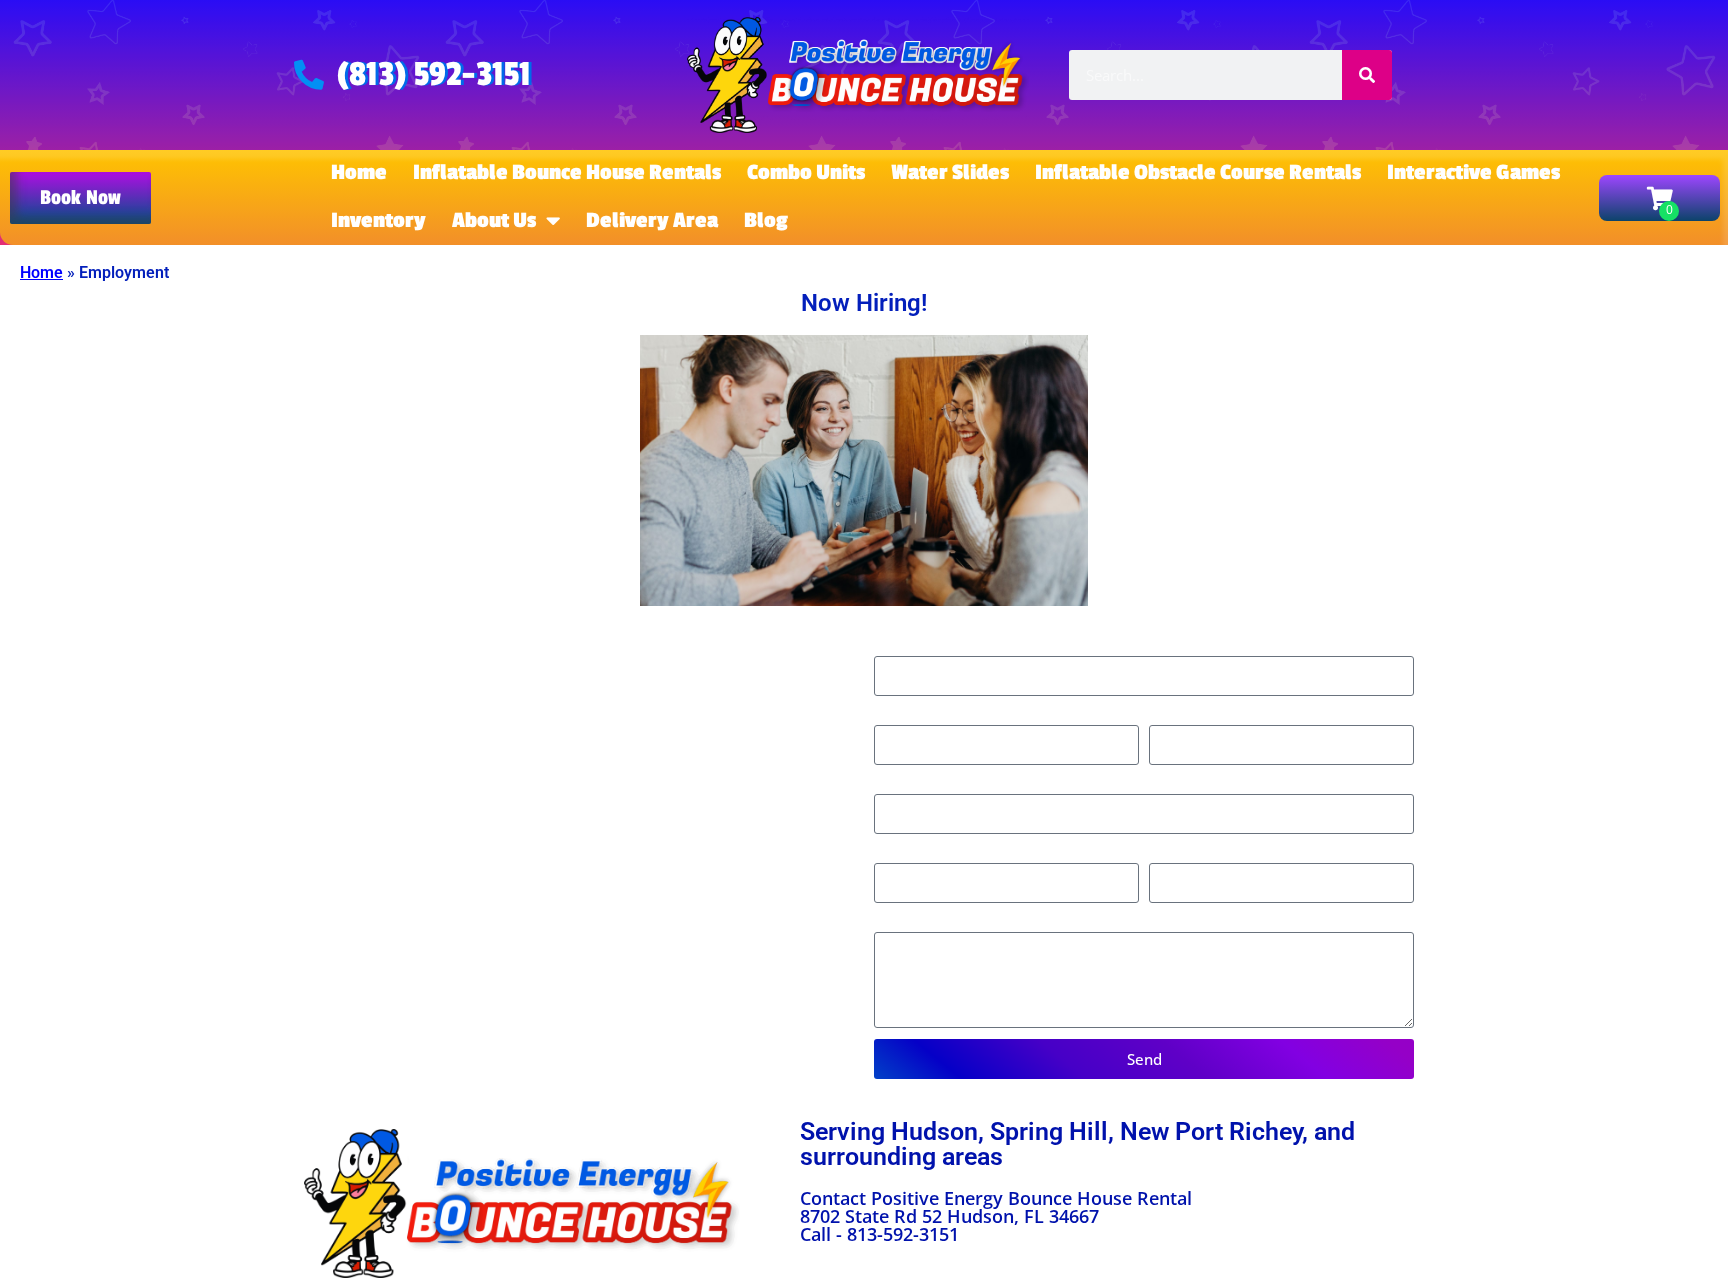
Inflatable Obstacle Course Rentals (1198, 172)
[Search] (1367, 75)
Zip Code (907, 784)
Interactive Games (1473, 172)
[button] (80, 198)
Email (1169, 715)
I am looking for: (934, 853)
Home (359, 172)
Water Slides (950, 172)
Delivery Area (652, 220)
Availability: (916, 922)
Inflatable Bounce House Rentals (567, 172)
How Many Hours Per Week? (1255, 853)
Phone (898, 715)
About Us (494, 220)
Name (896, 645)
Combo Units (806, 172)
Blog (766, 220)
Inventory (378, 220)
